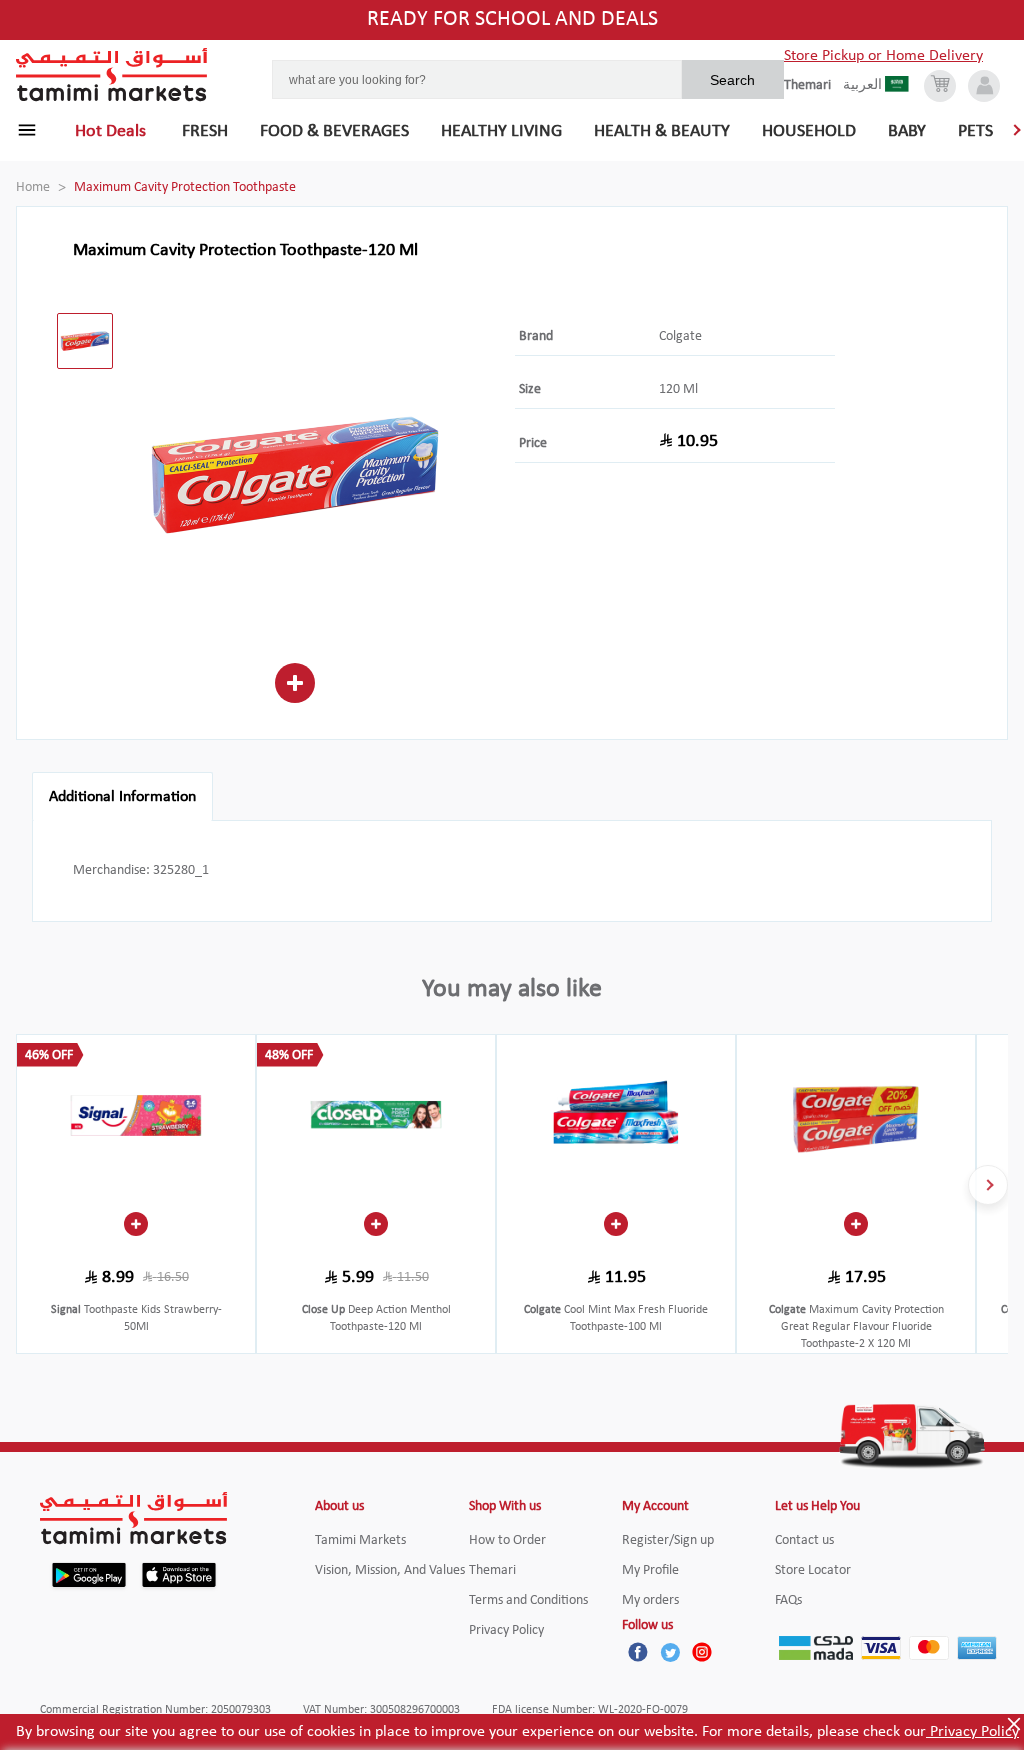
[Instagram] (702, 1652)
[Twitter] (670, 1652)
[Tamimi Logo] (112, 75)
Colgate (680, 336)
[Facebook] (638, 1652)
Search (732, 80)
